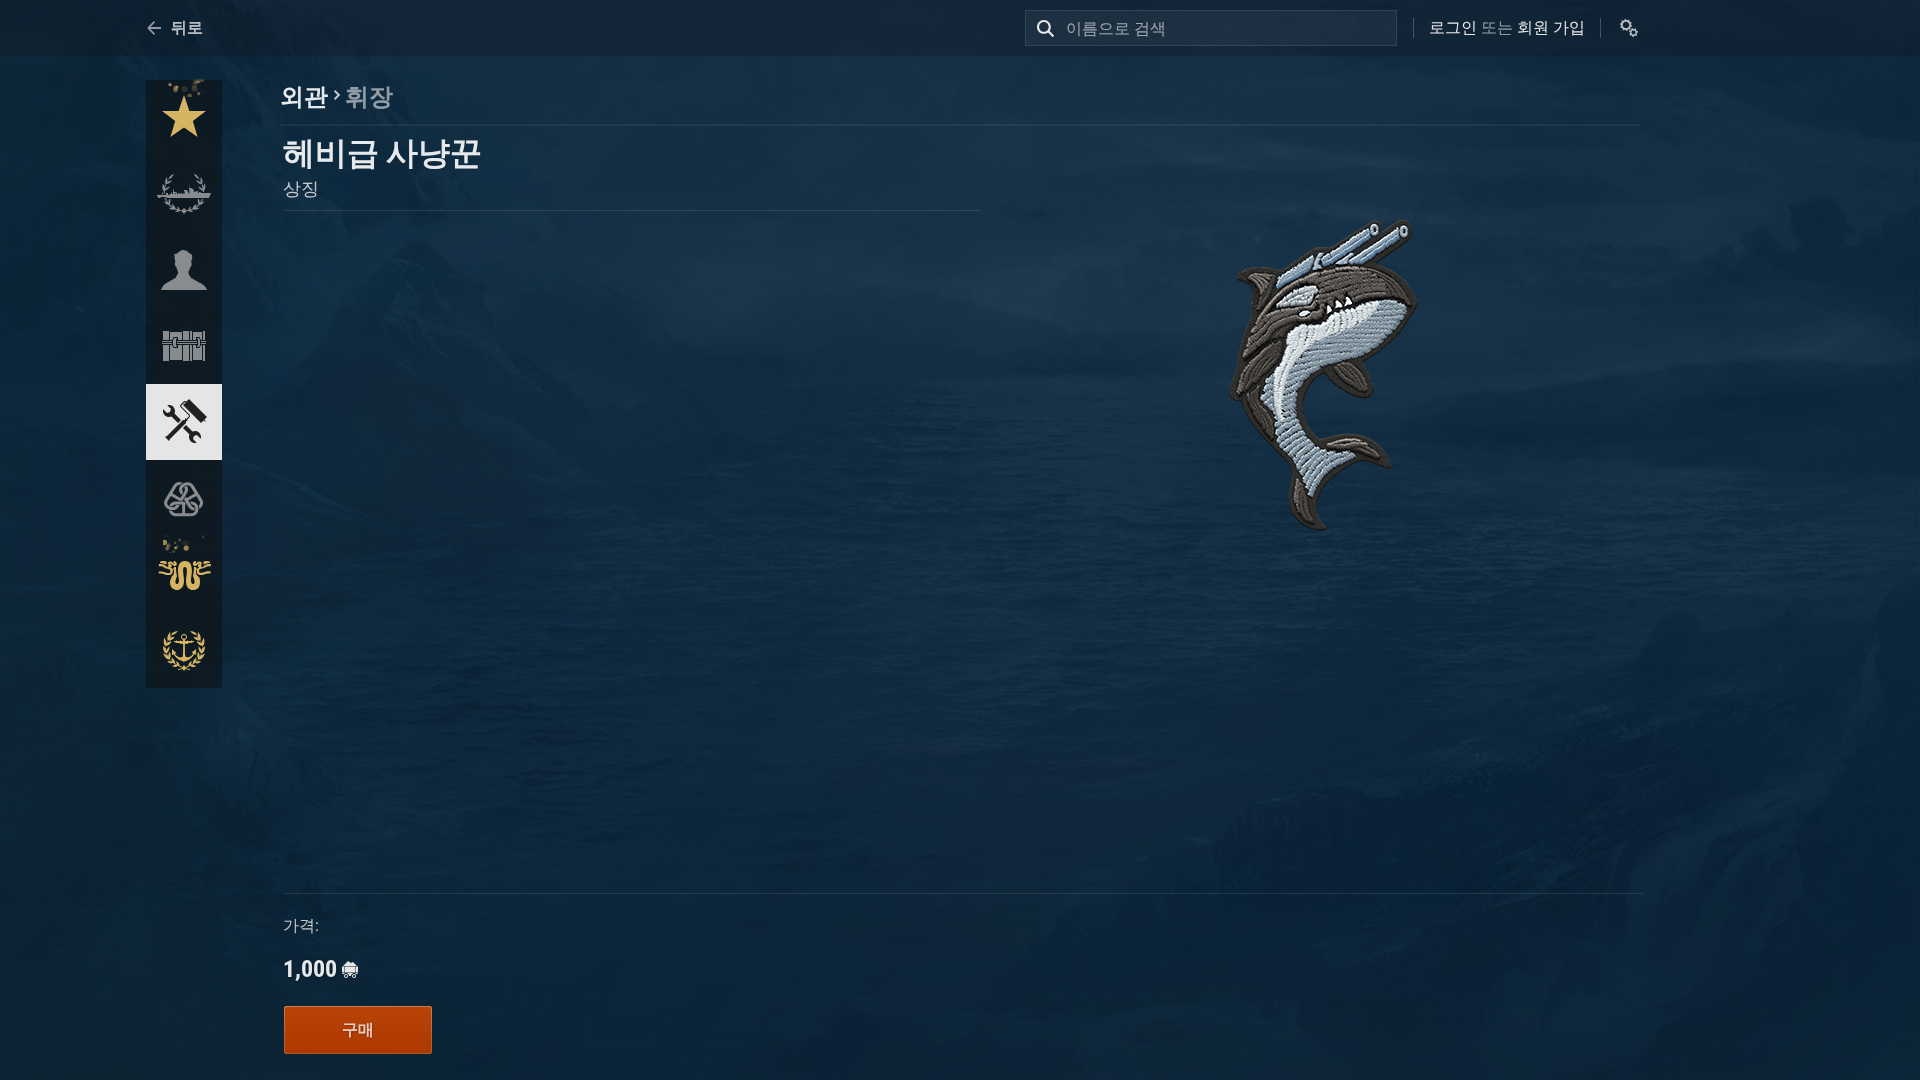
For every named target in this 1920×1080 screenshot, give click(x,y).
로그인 (1453, 27)
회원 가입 (1551, 27)
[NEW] (184, 118)
